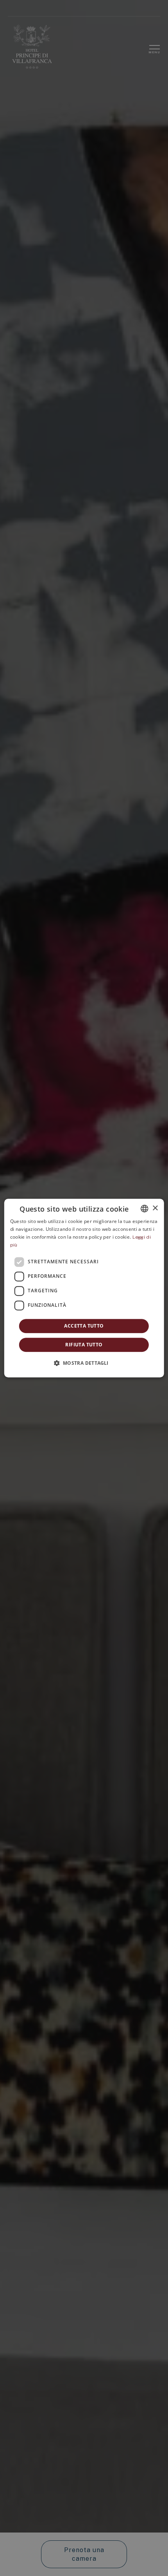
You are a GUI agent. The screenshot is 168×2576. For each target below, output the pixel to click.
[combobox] (144, 1208)
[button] (84, 1363)
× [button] (155, 1208)
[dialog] (84, 1288)
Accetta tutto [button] (84, 1326)
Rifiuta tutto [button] (84, 1345)
